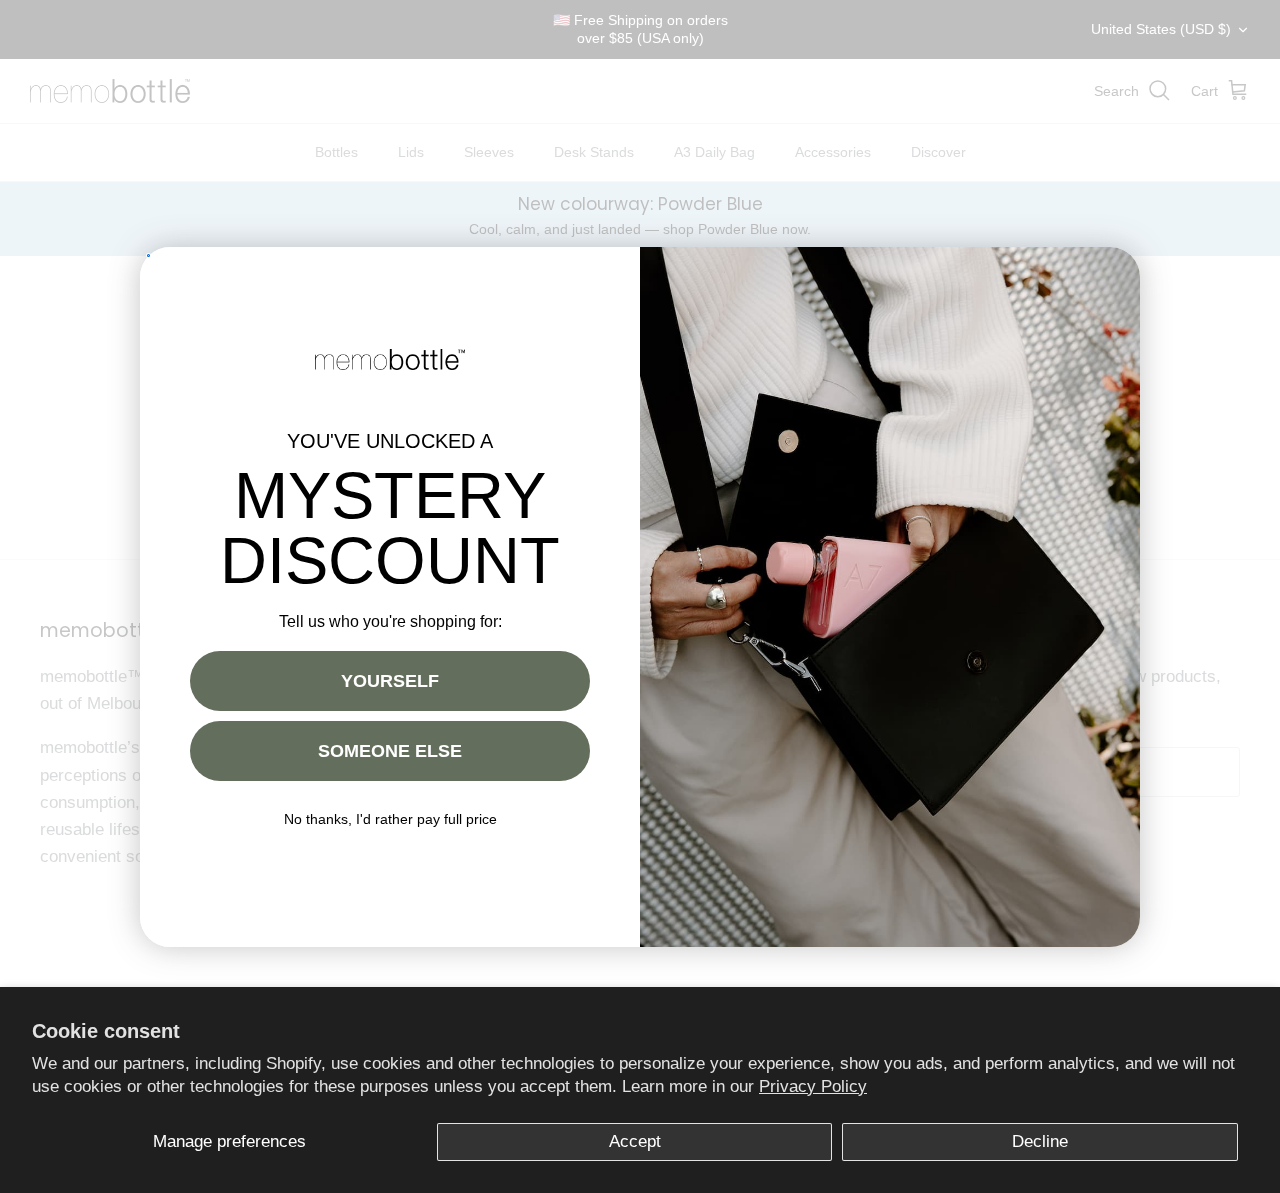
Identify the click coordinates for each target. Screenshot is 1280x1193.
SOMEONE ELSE (390, 751)
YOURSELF (390, 681)
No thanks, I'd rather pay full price (390, 819)
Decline (1040, 1141)
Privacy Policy (813, 1086)
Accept (635, 1141)
